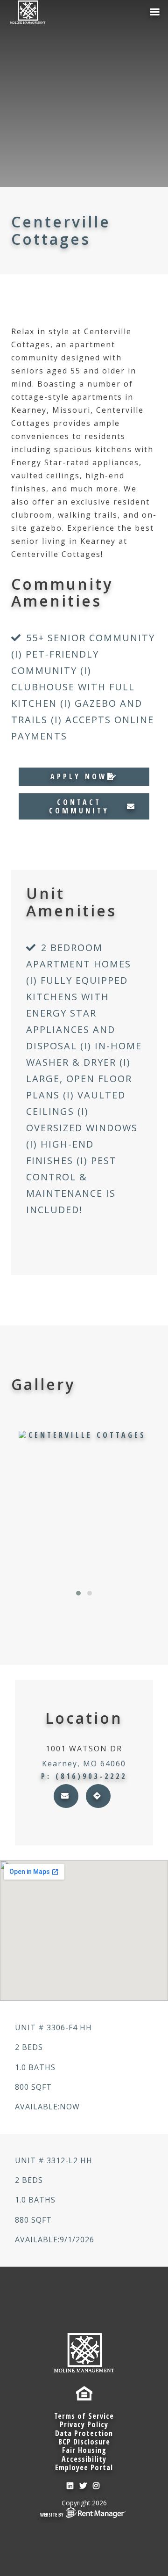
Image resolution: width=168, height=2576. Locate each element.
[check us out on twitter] (84, 2486)
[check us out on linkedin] (71, 2486)
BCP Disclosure (84, 2442)
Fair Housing (84, 2450)
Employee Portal (84, 2467)
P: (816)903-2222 (84, 1776)
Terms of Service (84, 2416)
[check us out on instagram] (97, 2486)
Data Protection (84, 2433)
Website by (52, 2515)
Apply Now (79, 776)
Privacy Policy (84, 2424)
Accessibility (84, 2459)
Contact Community (79, 806)
